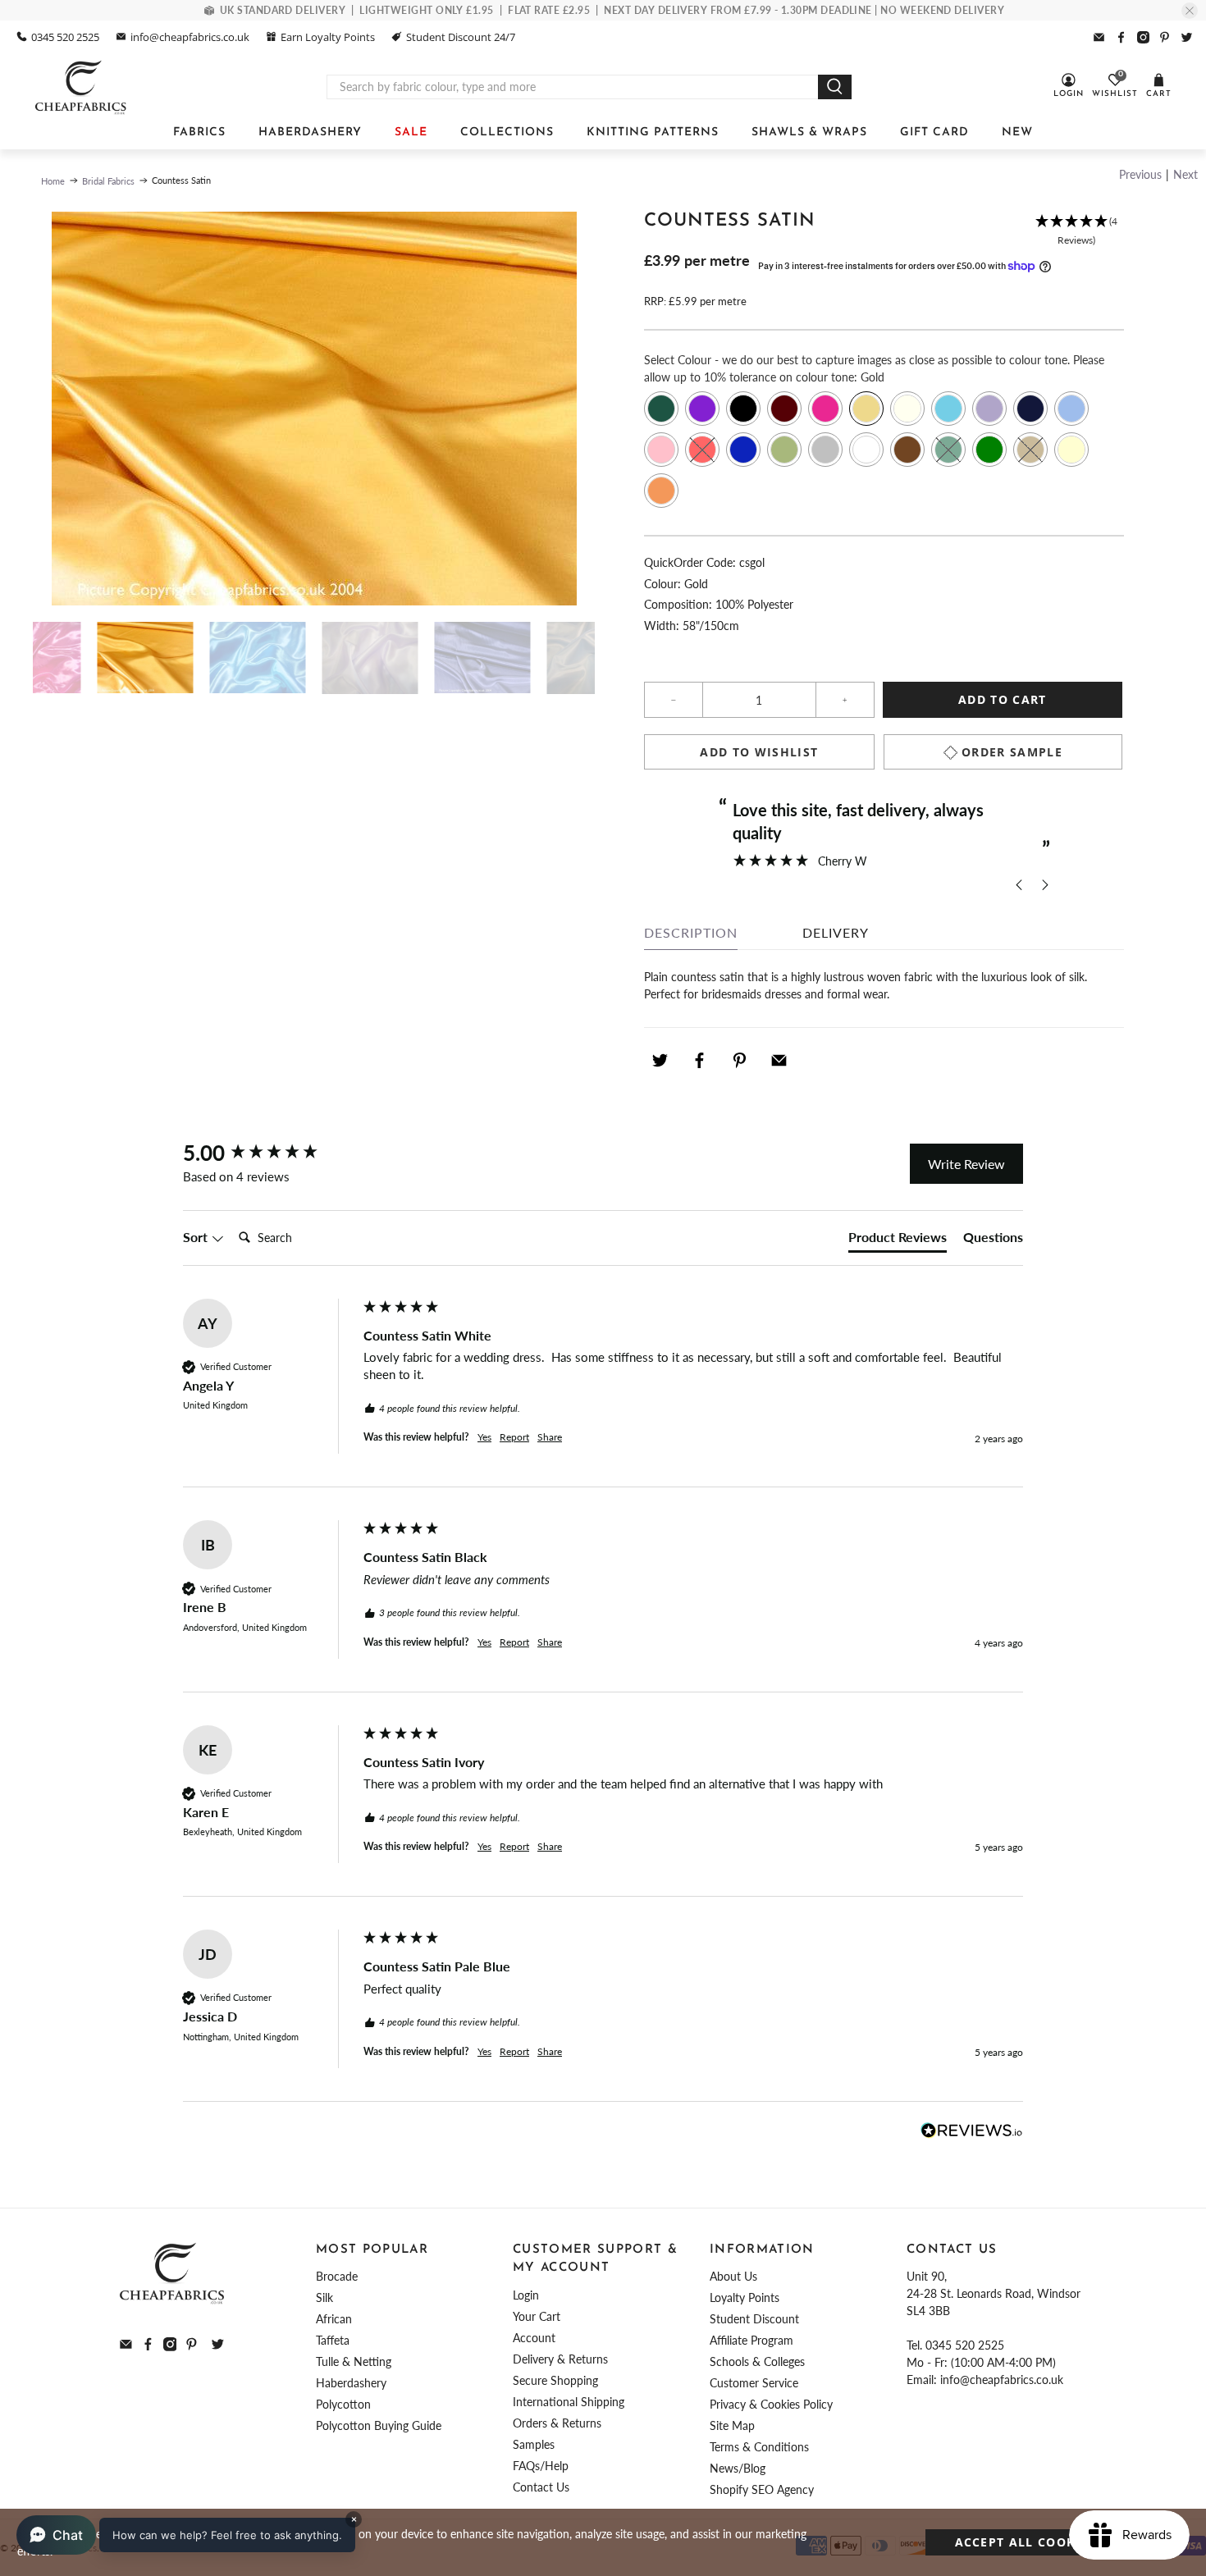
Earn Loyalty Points (328, 37)
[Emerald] (948, 450)
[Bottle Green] (661, 409)
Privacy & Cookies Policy (771, 2404)
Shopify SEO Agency (762, 2489)
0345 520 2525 (65, 37)
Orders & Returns (557, 2423)
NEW (1017, 132)
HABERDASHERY (310, 132)
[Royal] (743, 450)
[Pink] (661, 450)
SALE (411, 132)
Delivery (836, 932)
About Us (733, 2276)
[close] (1190, 11)
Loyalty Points (745, 2297)
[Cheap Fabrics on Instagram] (1143, 37)
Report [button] (514, 1437)
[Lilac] (989, 409)
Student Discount (754, 2319)
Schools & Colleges (757, 2361)
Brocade (337, 2276)
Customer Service (754, 2383)
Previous (1140, 174)
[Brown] (907, 450)
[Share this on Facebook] (700, 1060)
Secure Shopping (555, 2380)
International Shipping (569, 2402)
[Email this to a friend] (779, 1060)
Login (526, 2295)
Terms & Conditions (759, 2447)
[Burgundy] (784, 409)
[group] (269, 1153)
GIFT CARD (934, 132)
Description (691, 932)
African (334, 2319)
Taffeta (333, 2340)
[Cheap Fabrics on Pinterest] (1165, 37)
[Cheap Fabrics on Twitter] (1187, 37)
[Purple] (702, 409)
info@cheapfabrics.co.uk (190, 37)
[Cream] (1071, 450)
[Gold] (866, 409)
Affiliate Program (751, 2340)
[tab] (898, 1240)
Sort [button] (197, 1237)
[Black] (743, 409)
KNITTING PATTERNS (653, 132)
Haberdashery (351, 2383)
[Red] (702, 450)
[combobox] (573, 87)
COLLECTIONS (507, 132)
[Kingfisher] (948, 409)
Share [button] (550, 1437)
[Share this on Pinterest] (739, 1060)
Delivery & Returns (560, 2359)
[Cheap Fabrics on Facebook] (1121, 37)
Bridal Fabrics (108, 181)
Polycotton (343, 2404)
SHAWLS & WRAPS (809, 132)
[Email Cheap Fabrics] (1099, 37)
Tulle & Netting (354, 2361)
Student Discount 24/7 (461, 37)
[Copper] (661, 491)
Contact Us (541, 2487)
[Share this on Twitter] (660, 1060)
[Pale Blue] (1071, 409)
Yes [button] (484, 1437)
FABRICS (199, 132)
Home (53, 181)
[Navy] (1030, 409)
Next (1185, 174)
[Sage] (784, 450)
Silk (324, 2297)
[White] (866, 450)
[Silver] (825, 450)
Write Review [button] (966, 1164)
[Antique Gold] (1030, 450)
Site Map (732, 2425)
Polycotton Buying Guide (379, 2425)
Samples (534, 2444)
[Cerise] (825, 409)
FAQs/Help (541, 2466)
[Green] (989, 450)
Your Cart (537, 2316)
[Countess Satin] (314, 409)
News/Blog (738, 2468)
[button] (1076, 231)
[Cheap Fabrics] (82, 87)
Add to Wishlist (759, 752)
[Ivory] (907, 409)
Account (534, 2338)
